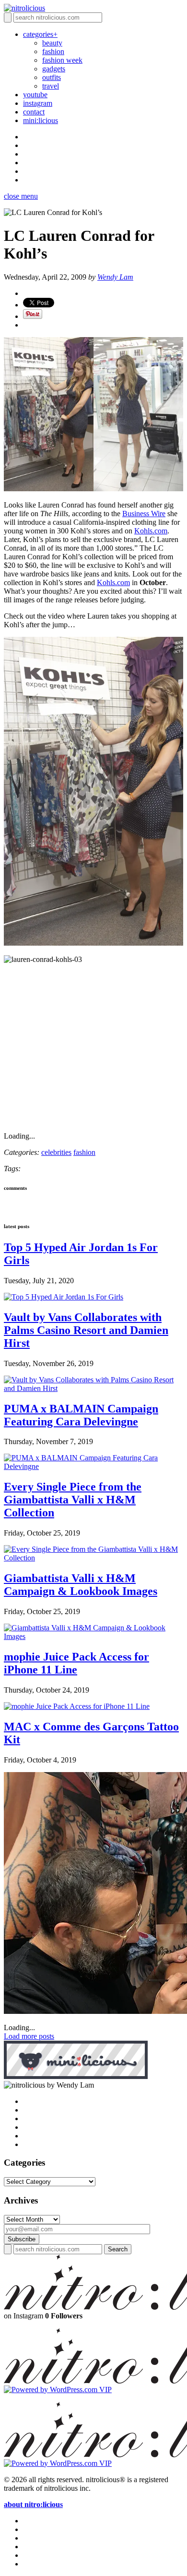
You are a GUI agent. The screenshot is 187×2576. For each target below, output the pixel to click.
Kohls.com (151, 531)
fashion (53, 51)
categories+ (40, 34)
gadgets (54, 69)
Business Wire (144, 514)
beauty (52, 43)
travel (51, 86)
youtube (35, 95)
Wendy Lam (115, 277)
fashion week (62, 60)
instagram (38, 103)
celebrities (56, 1152)
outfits (52, 77)
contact (34, 112)
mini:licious (41, 120)
